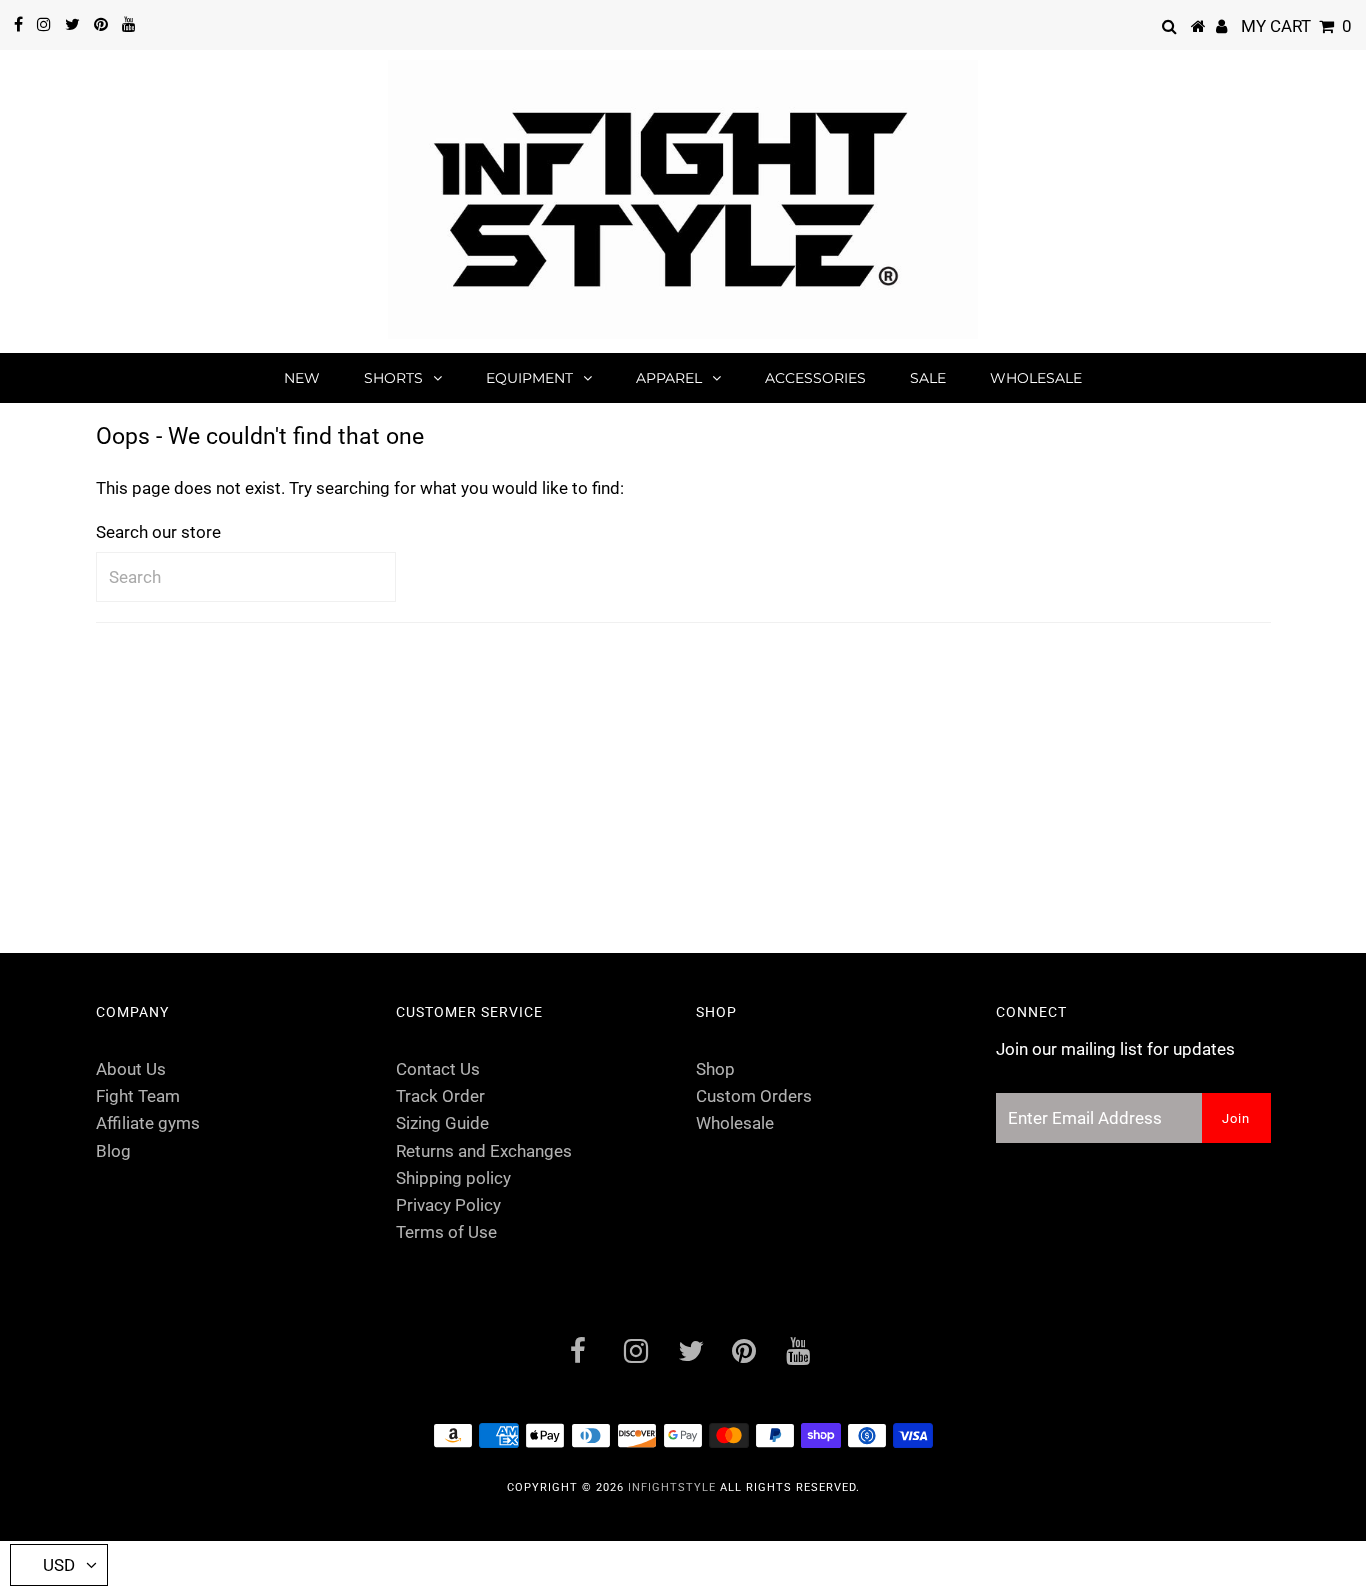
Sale (928, 378)
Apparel (669, 378)
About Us (131, 1069)
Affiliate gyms (148, 1123)
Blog (113, 1151)
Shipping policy (453, 1178)
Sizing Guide (442, 1123)
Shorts (393, 378)
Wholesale (1036, 378)
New (302, 378)
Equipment (529, 378)
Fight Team (138, 1096)
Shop (715, 1069)
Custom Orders (754, 1096)
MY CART (1296, 26)
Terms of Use (446, 1232)
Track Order (440, 1096)
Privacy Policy (448, 1205)
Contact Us (438, 1069)
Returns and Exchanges (484, 1151)
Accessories (815, 378)
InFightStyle (672, 1487)
